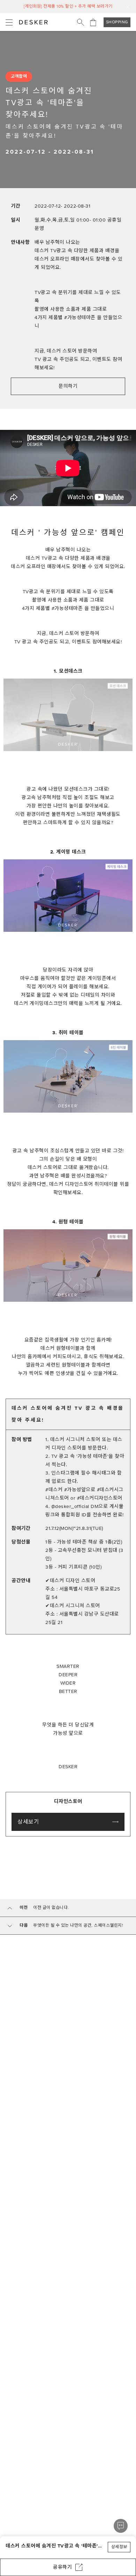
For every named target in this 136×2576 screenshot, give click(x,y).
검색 (81, 22)
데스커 (33, 22)
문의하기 (68, 386)
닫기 (128, 7)
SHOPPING (117, 22)
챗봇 (121, 2526)
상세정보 (119, 2547)
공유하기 (62, 2567)
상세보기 (28, 1822)
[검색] (81, 22)
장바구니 (93, 22)
